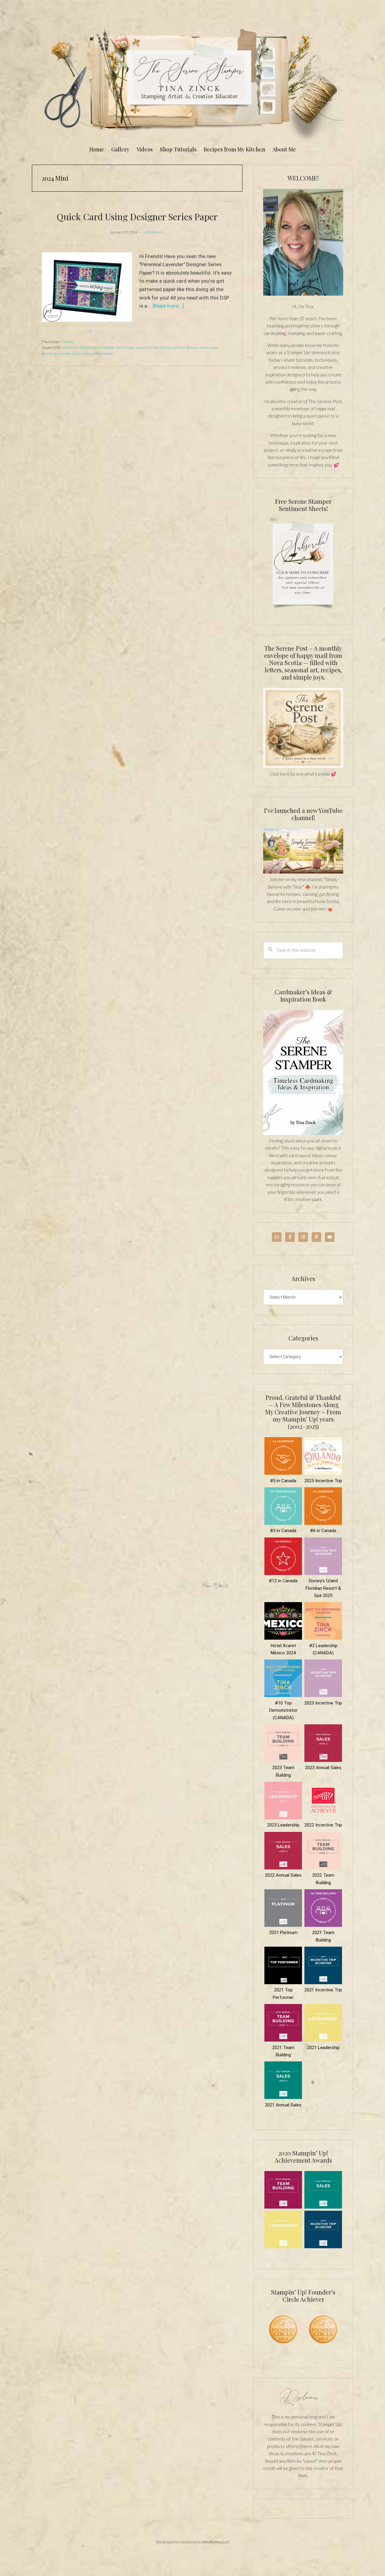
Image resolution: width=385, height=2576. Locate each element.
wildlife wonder (103, 353)
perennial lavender (56, 353)
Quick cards (81, 353)
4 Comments (154, 232)
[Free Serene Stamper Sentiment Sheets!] (303, 612)
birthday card (90, 347)
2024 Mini (70, 347)
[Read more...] (168, 306)
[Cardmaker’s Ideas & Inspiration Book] (303, 1133)
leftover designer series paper (196, 347)
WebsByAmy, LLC (216, 2542)
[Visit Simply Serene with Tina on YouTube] (303, 872)
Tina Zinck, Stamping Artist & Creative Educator (192, 82)
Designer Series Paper (118, 347)
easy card (143, 347)
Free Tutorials (162, 347)
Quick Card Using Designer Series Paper (137, 217)
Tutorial (67, 342)
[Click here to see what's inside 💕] (303, 766)
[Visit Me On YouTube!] (303, 242)
